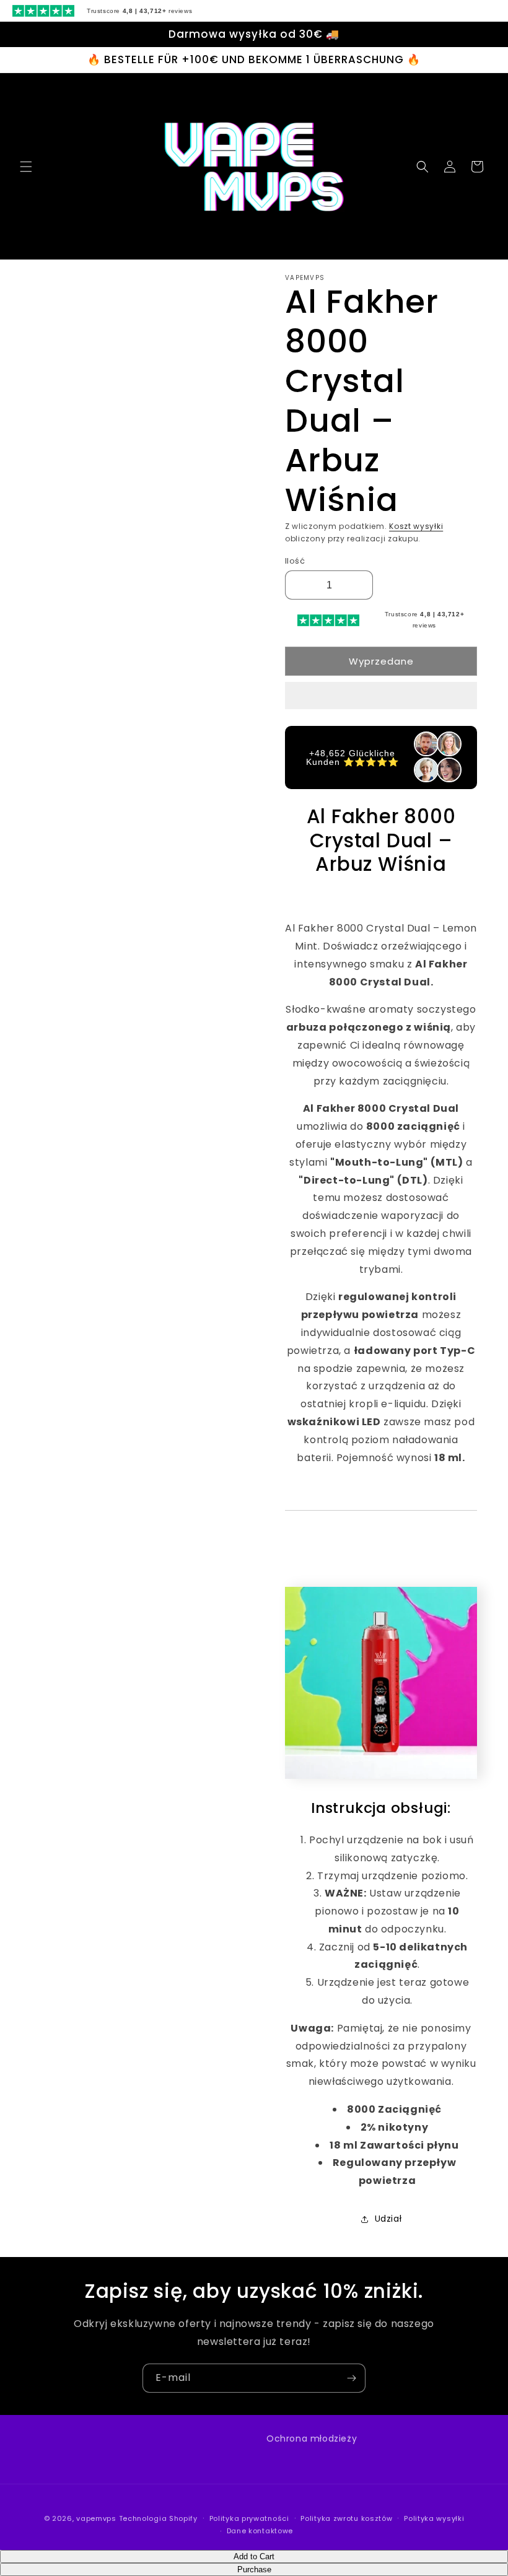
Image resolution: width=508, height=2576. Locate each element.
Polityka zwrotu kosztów (346, 2518)
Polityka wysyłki (434, 2518)
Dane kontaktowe (260, 2531)
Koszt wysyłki (416, 526)
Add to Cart (254, 2556)
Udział (388, 2219)
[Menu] (26, 167)
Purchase (254, 2569)
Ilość (295, 561)
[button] (381, 696)
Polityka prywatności (249, 2518)
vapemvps (96, 2518)
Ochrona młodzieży (312, 2438)
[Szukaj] (423, 167)
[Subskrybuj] (351, 2378)
